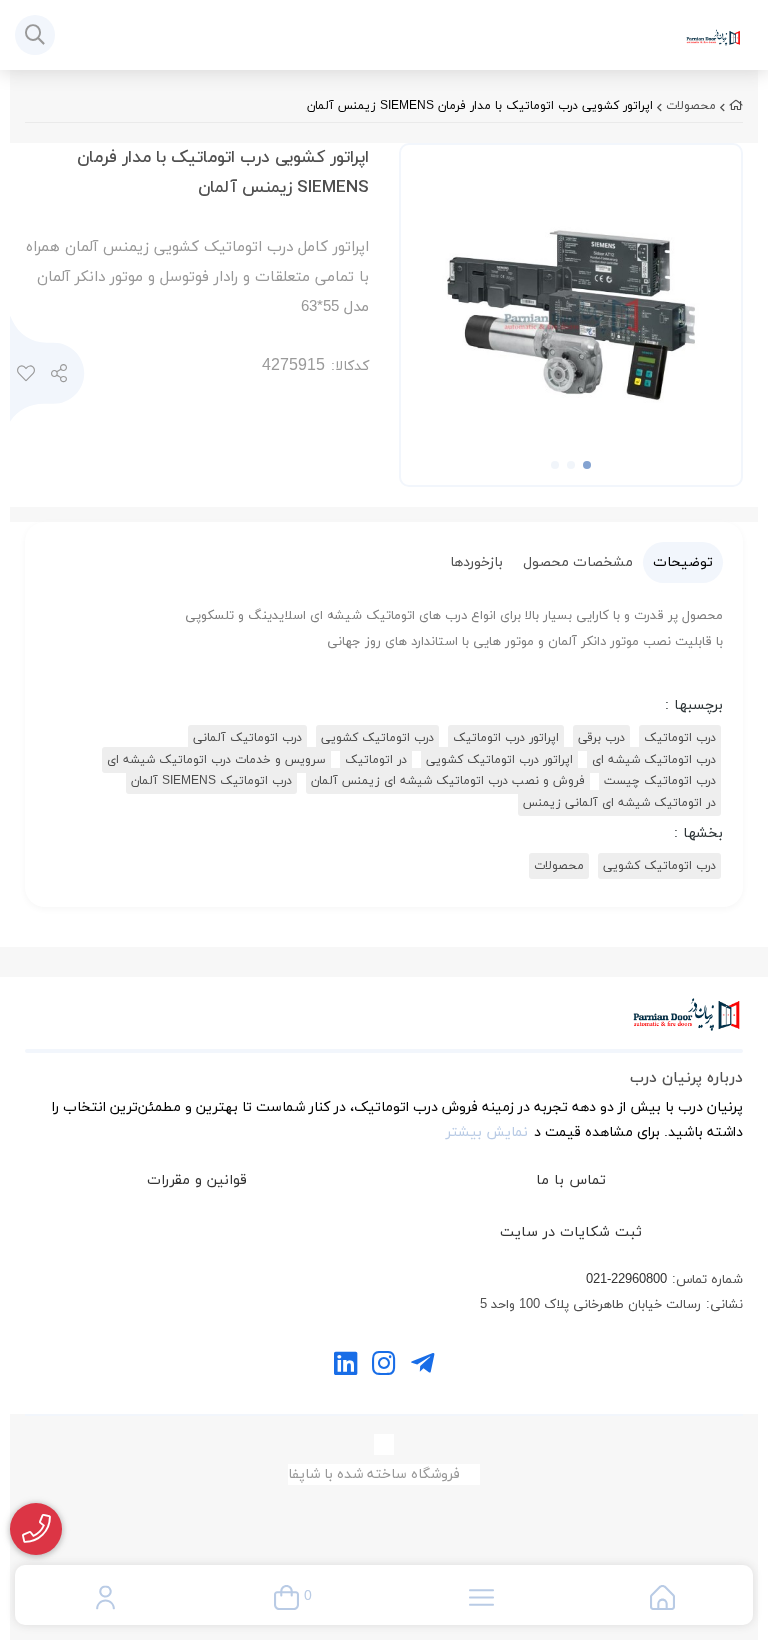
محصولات (691, 106)
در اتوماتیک (376, 760)
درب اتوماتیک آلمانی (247, 738)
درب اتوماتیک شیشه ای (654, 760)
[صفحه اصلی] (736, 106)
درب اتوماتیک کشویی (377, 738)
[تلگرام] (422, 1366)
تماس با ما (571, 1180)
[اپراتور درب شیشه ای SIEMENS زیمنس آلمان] (384, 1025)
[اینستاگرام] (383, 1366)
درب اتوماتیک (680, 738)
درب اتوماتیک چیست (660, 781)
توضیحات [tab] (683, 562)
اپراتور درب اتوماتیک (506, 738)
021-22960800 (626, 1280)
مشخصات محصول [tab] (578, 562)
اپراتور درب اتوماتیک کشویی (499, 760)
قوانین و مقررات (197, 1180)
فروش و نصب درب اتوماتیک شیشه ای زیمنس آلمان (448, 781)
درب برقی (601, 738)
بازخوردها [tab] (476, 562)
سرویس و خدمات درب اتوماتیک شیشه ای (216, 760)
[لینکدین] (345, 1366)
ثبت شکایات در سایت (571, 1232)
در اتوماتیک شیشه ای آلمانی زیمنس (619, 803)
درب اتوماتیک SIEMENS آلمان (211, 781)
